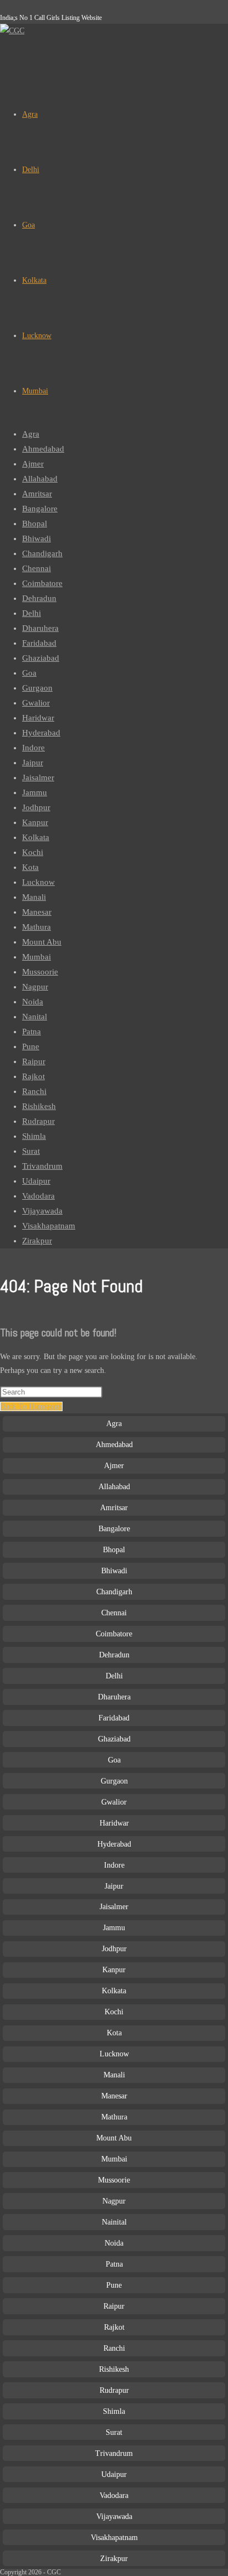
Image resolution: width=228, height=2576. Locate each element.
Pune (31, 1046)
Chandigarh (42, 553)
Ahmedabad (43, 449)
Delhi (32, 613)
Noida (33, 1002)
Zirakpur (37, 1241)
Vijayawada (42, 1211)
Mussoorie (40, 972)
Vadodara (38, 1196)
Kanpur (35, 822)
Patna (32, 1032)
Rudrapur (38, 1121)
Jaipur (33, 763)
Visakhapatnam (49, 1226)
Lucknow (38, 882)
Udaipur (36, 1181)
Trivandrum (42, 1166)
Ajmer (33, 464)
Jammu (35, 792)
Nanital (35, 1017)
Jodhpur (36, 807)
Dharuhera (40, 628)
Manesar (37, 912)
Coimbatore (42, 583)
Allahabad (40, 479)
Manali (34, 897)
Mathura (37, 927)
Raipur (34, 1061)
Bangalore (40, 509)
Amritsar (37, 494)
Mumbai (37, 957)
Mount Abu (42, 942)
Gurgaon (37, 688)
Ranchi (34, 1091)
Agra (31, 434)
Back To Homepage (31, 1406)
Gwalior (36, 703)
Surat (31, 1151)
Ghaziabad (41, 658)
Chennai (37, 568)
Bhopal (35, 524)
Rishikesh (39, 1106)
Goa (29, 673)
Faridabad (39, 643)
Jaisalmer (38, 778)
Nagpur (35, 987)
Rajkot (33, 1076)
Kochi (33, 852)
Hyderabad (41, 733)
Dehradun (39, 598)
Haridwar (38, 718)
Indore (33, 748)
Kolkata (36, 837)
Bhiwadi (37, 538)
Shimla (34, 1136)
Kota (30, 867)
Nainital (114, 2222)
